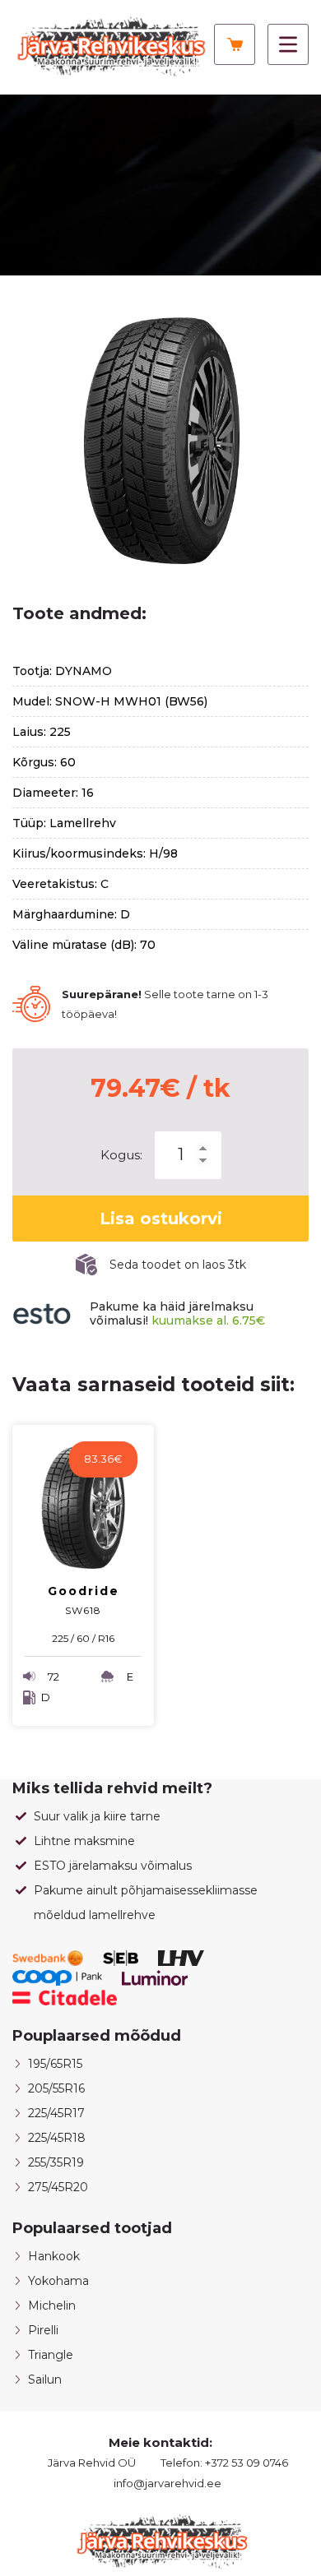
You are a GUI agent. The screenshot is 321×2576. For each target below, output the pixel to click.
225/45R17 (56, 2113)
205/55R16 (56, 2088)
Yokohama (58, 2281)
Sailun (45, 2379)
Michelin (52, 2305)
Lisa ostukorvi (161, 1219)
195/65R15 (55, 2064)
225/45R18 (57, 2138)
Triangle (51, 2355)
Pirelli (43, 2330)
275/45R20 (58, 2187)
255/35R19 (56, 2162)
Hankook (54, 2256)
